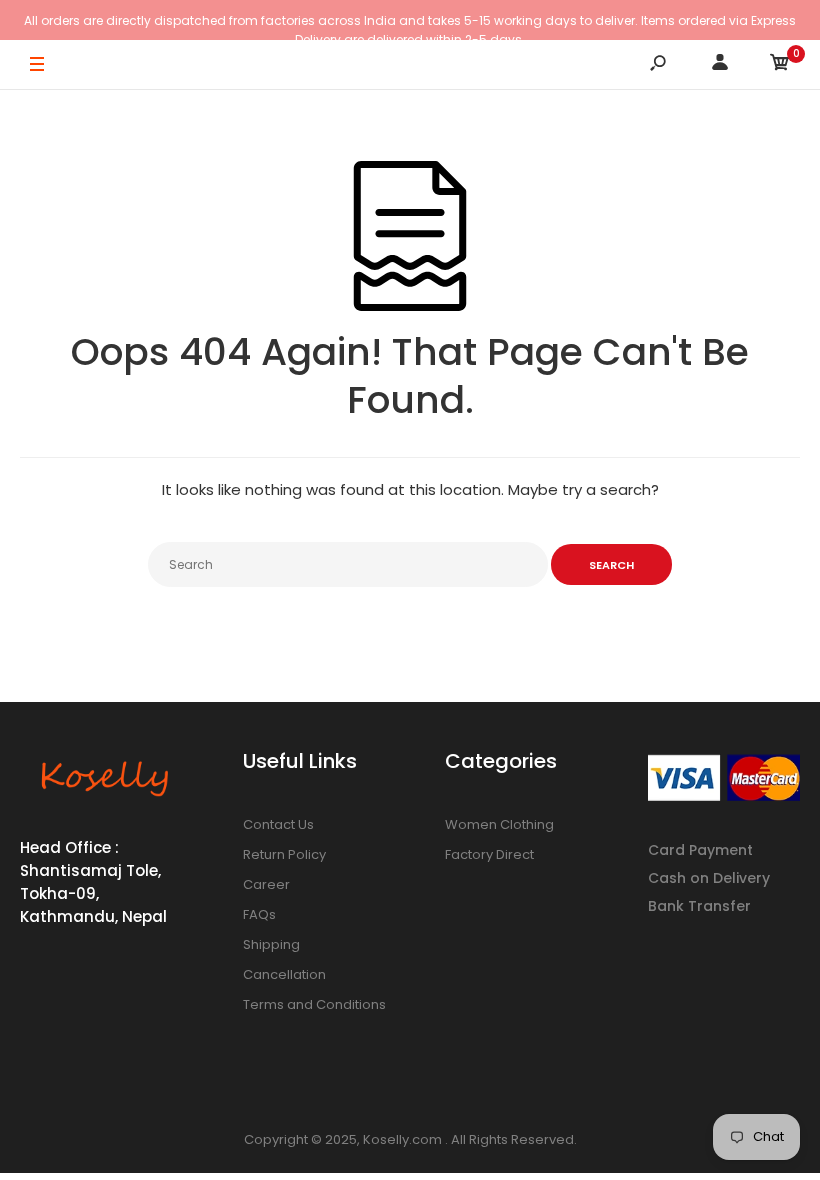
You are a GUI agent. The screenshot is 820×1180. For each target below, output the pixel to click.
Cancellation (284, 974)
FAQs (259, 914)
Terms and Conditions (314, 1004)
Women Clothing (499, 824)
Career (266, 884)
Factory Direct (489, 854)
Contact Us (278, 824)
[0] (780, 65)
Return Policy (284, 854)
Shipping (271, 944)
